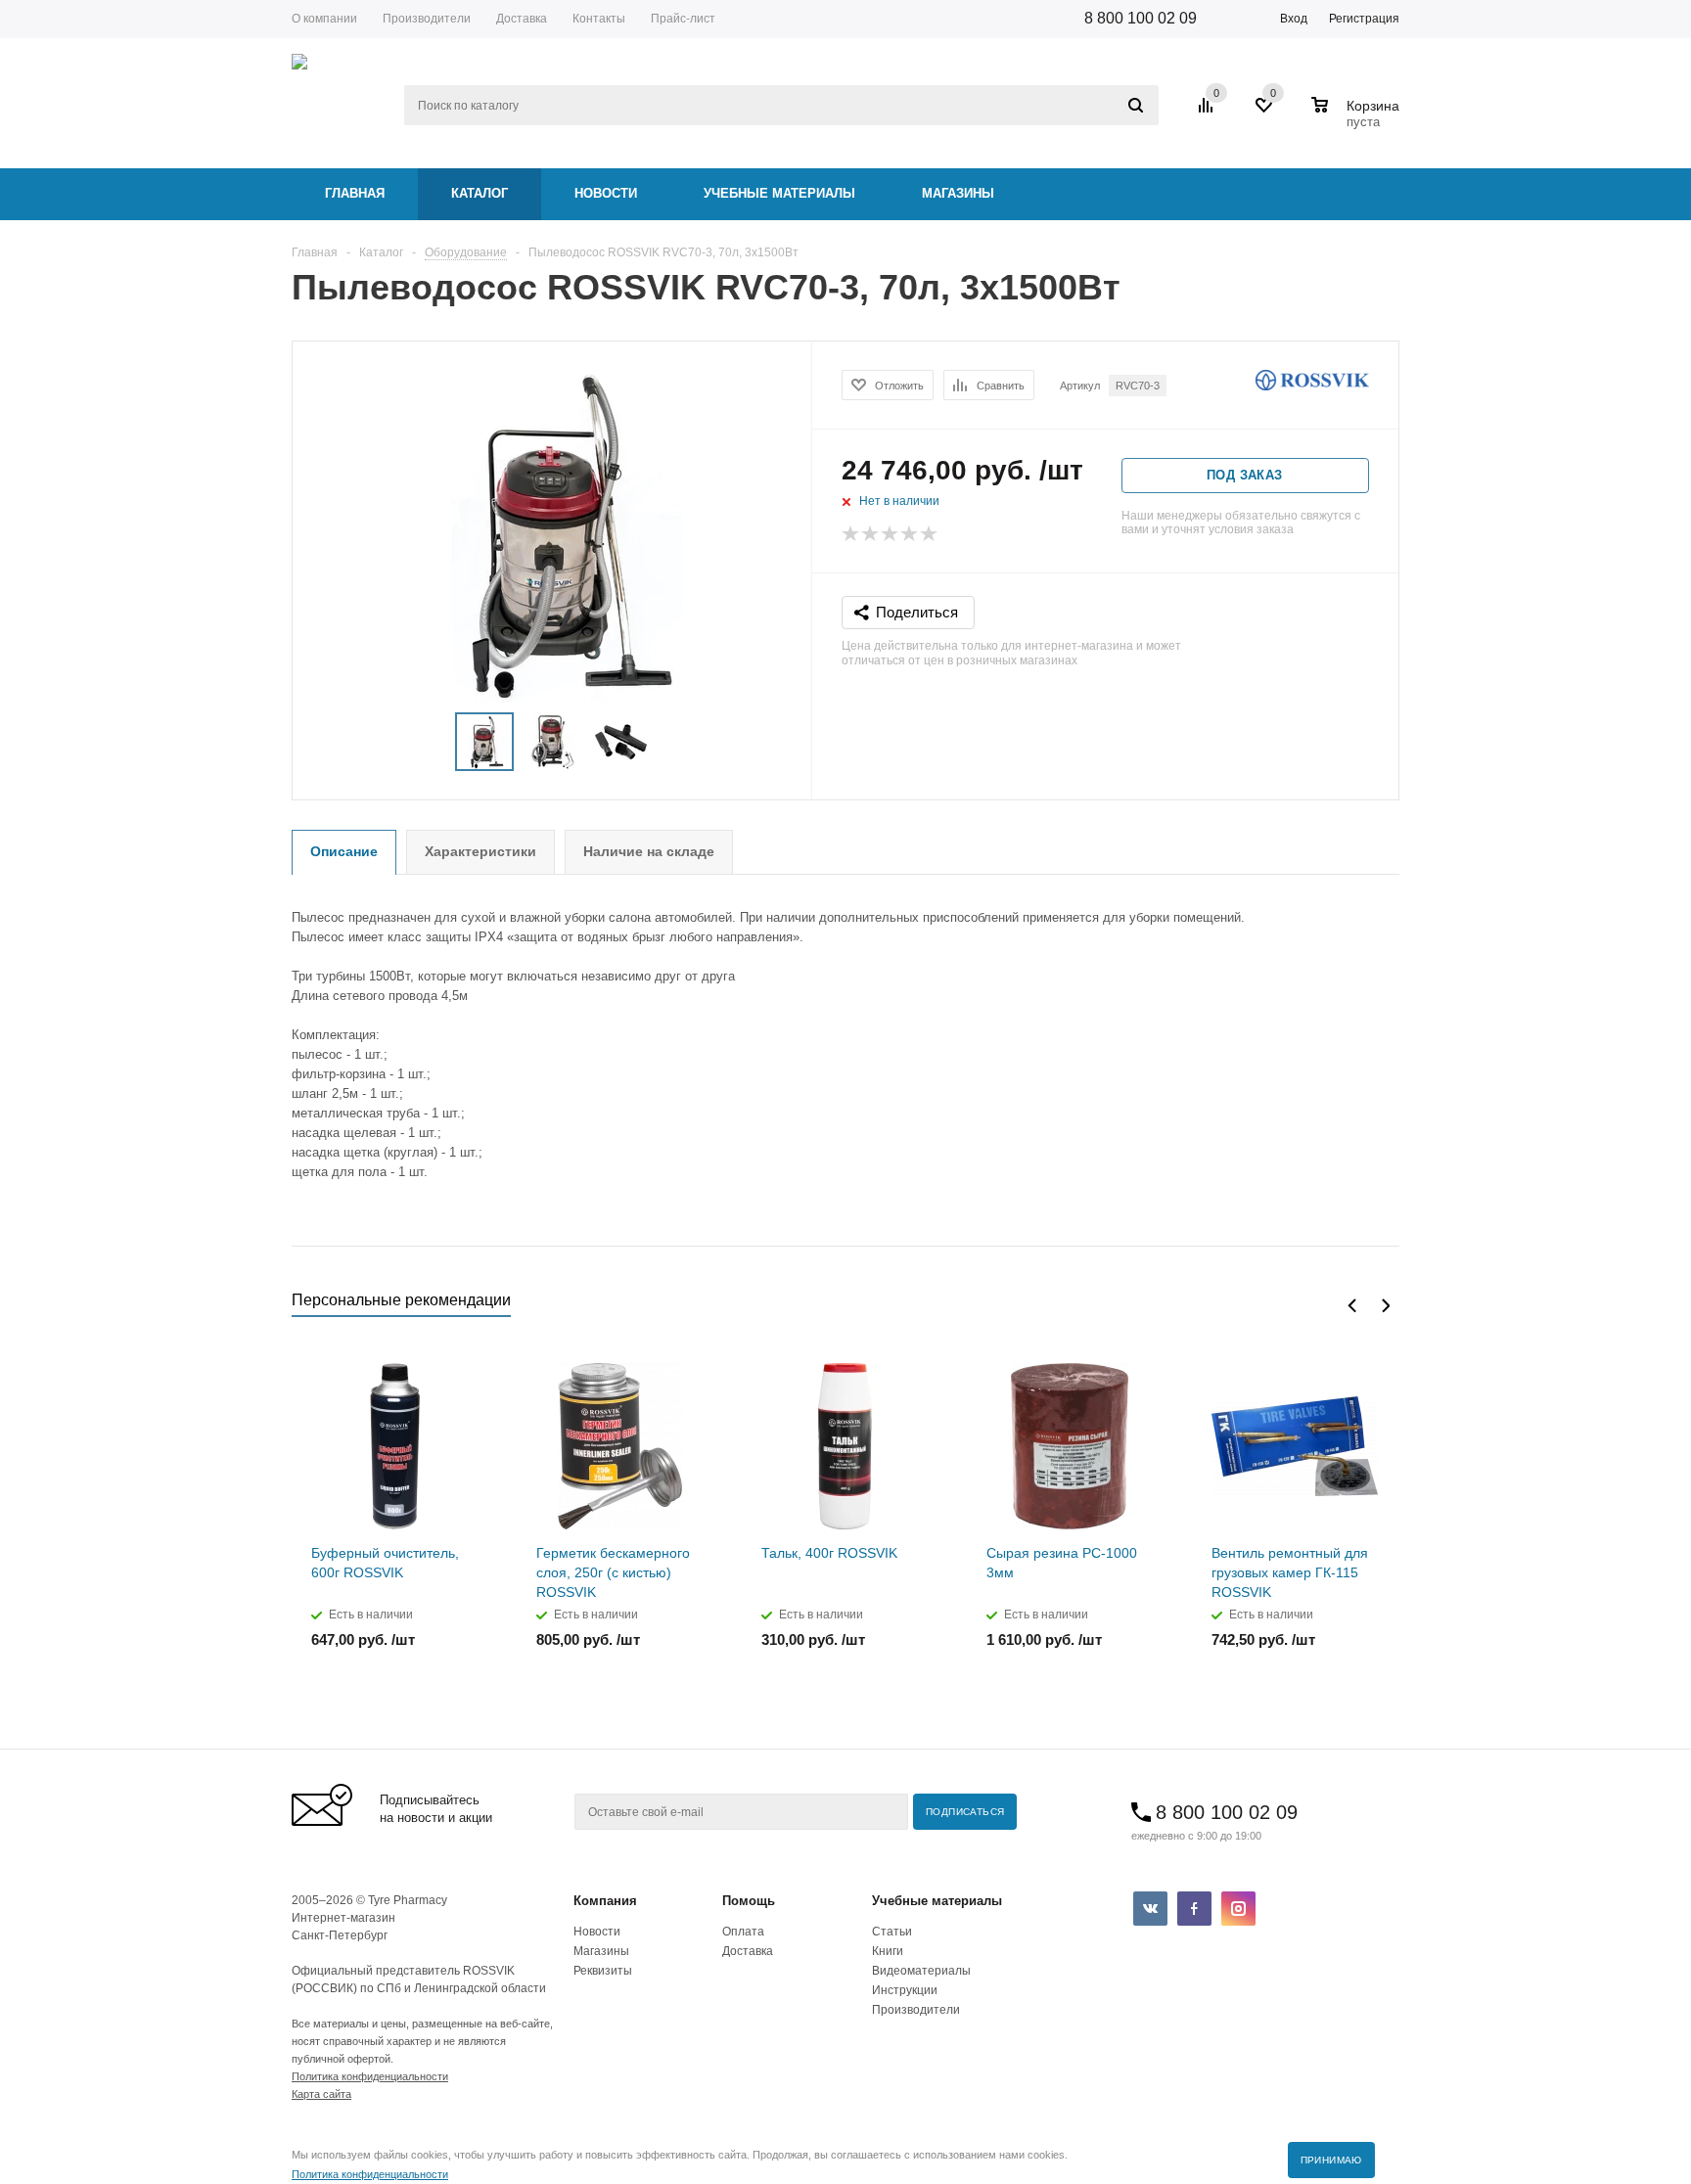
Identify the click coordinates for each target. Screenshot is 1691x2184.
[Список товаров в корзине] (1358, 119)
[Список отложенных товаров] (1265, 113)
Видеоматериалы (921, 1971)
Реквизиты (603, 1971)
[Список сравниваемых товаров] (1209, 113)
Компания (605, 1901)
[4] (910, 534)
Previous (1352, 1306)
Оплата (743, 1932)
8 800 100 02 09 (1141, 18)
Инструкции (905, 1990)
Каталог (480, 193)
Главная (355, 193)
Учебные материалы (779, 193)
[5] (930, 534)
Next (1385, 1306)
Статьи (892, 1932)
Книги (888, 1951)
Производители (916, 2010)
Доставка (748, 1951)
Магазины (958, 193)
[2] (871, 534)
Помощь (749, 1901)
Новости (606, 193)
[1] (851, 534)
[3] (891, 534)
